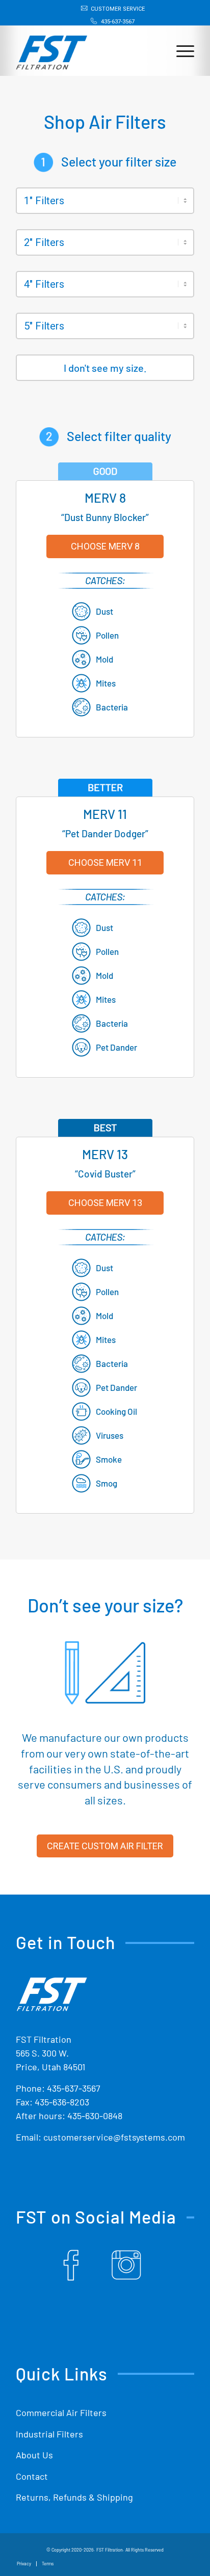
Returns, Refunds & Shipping (74, 2497)
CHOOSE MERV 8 (105, 546)
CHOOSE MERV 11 (105, 862)
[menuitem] (108, 9)
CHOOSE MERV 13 (105, 1203)
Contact (32, 2476)
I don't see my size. (105, 368)
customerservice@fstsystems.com (114, 2137)
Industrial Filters (49, 2434)
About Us (34, 2455)
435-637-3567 (118, 22)
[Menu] (180, 50)
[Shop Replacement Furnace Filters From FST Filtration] (51, 47)
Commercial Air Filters (61, 2413)
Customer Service (118, 9)
